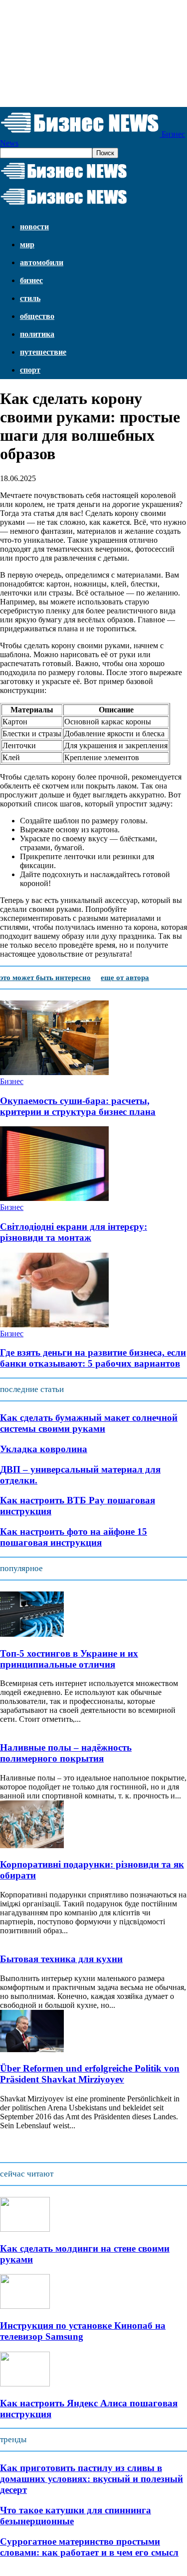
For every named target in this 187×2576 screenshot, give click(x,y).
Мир (27, 245)
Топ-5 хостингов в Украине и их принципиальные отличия (69, 1659)
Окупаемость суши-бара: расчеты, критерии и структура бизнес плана (78, 1106)
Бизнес (31, 280)
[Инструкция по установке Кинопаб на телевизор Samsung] (25, 2306)
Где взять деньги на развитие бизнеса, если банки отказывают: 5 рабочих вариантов (93, 1358)
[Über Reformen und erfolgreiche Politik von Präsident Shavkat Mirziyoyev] (32, 2049)
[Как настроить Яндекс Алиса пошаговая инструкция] (25, 2384)
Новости (34, 227)
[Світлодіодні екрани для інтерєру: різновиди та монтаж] (54, 1198)
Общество (37, 316)
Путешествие (43, 352)
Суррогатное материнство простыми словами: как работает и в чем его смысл (89, 2547)
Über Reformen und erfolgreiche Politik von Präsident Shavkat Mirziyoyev (90, 2074)
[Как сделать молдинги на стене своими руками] (25, 2229)
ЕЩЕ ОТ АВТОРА (125, 978)
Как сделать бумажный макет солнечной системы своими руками (89, 1423)
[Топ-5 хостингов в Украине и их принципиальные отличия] (32, 1634)
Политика (37, 334)
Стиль (30, 298)
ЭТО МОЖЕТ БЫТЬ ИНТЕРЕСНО (45, 978)
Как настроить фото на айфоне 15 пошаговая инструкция (74, 1537)
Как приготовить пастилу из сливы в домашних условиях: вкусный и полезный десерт (92, 2479)
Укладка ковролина (44, 1449)
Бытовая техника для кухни (61, 1959)
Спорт (30, 370)
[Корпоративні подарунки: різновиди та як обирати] (32, 1845)
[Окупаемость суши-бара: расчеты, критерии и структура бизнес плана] (54, 1072)
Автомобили (42, 262)
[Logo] (64, 179)
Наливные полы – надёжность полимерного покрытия (66, 1753)
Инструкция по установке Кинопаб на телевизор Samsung (83, 2331)
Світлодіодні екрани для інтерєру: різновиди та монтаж (74, 1232)
